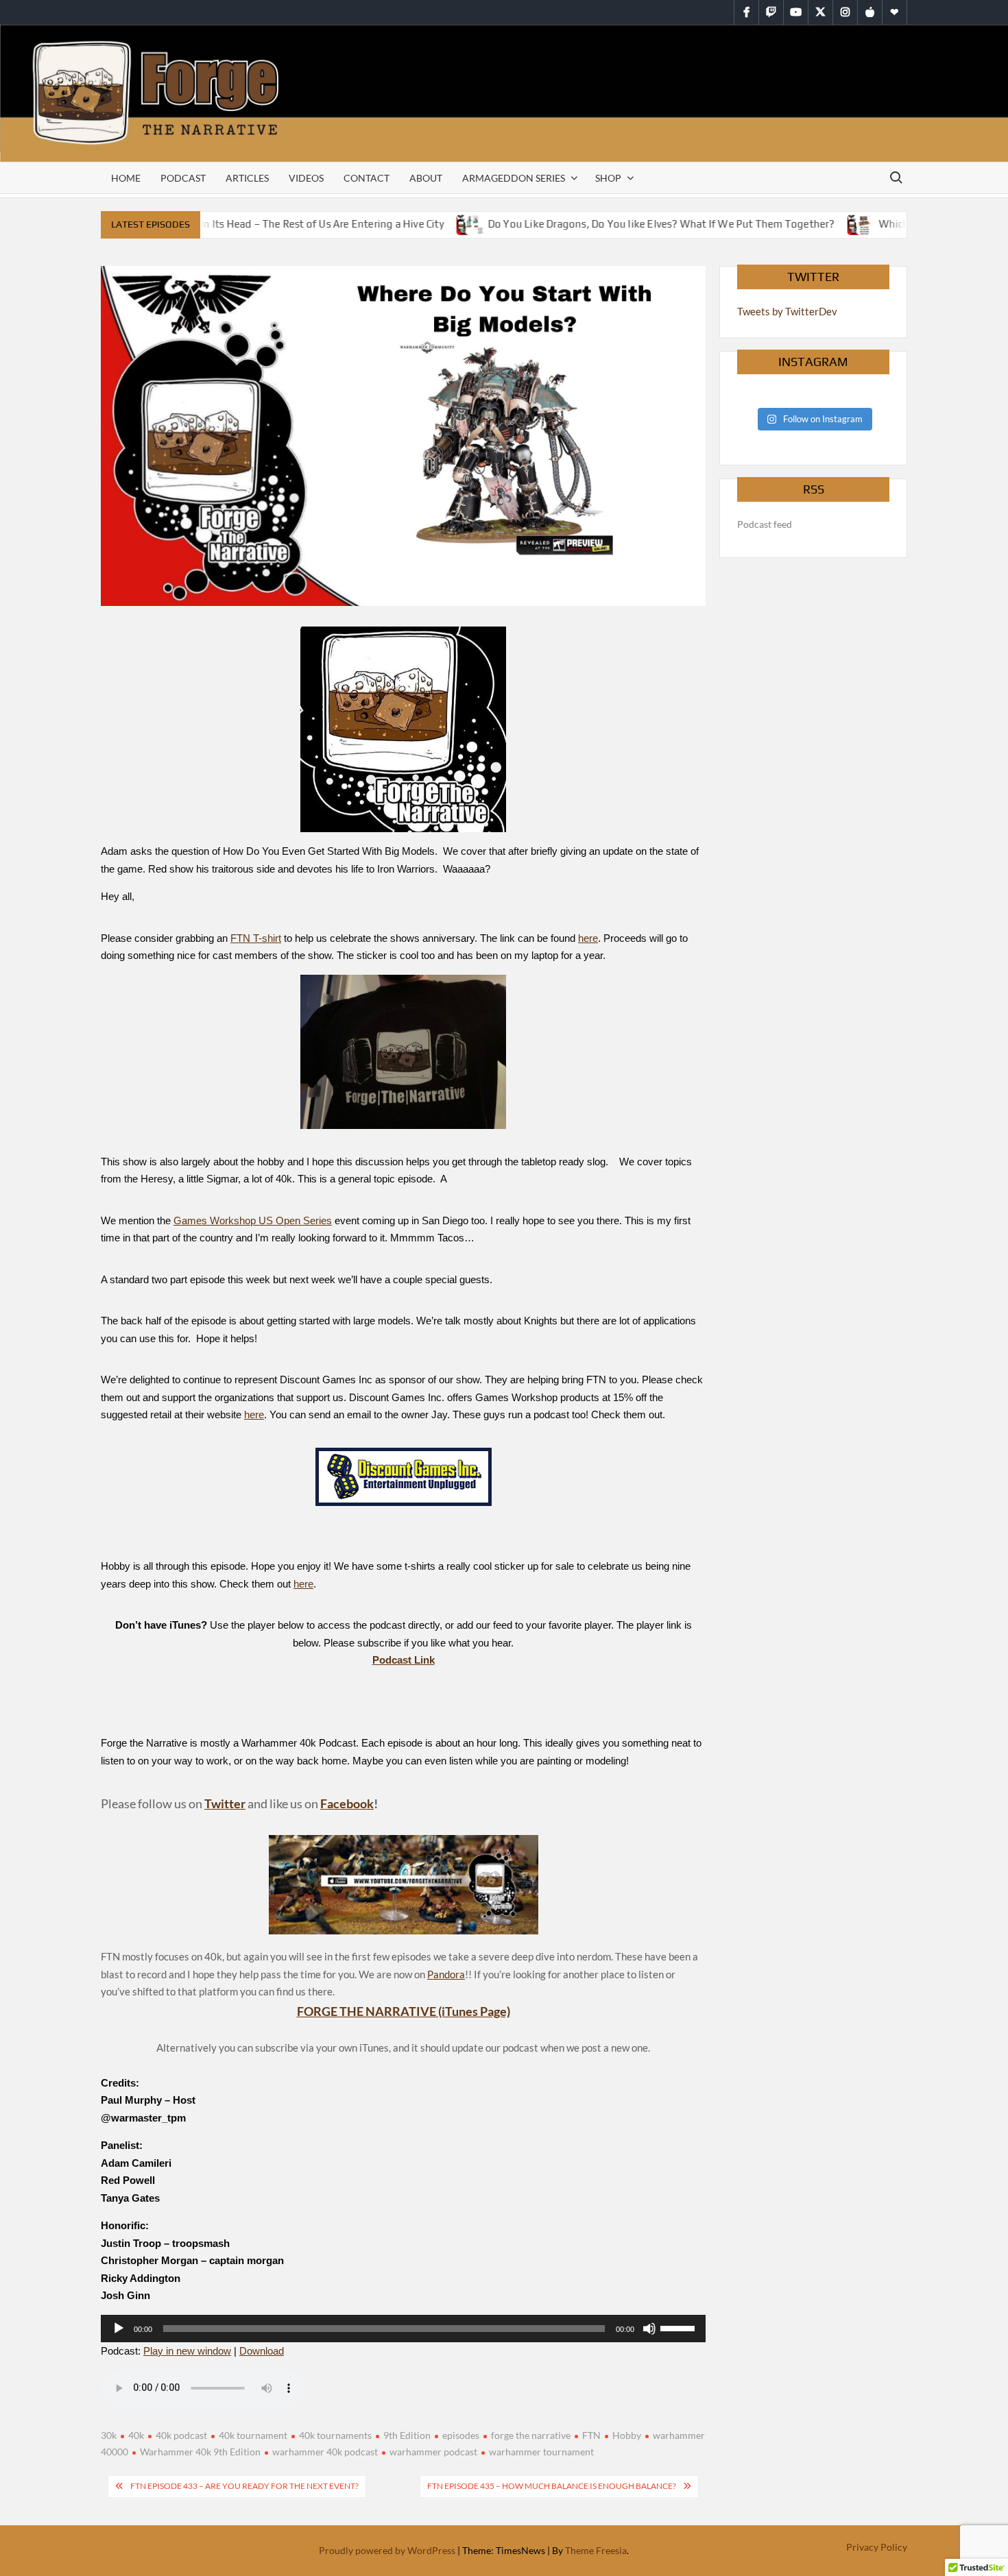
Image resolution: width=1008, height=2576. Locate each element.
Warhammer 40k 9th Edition (200, 2452)
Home (126, 178)
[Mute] (649, 2329)
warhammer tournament (541, 2452)
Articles (247, 178)
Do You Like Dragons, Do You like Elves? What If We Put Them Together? (638, 224)
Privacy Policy (877, 2547)
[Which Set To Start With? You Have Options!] (838, 223)
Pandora (446, 1974)
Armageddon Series (514, 178)
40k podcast (181, 2435)
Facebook (347, 1803)
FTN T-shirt (256, 938)
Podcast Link (404, 1660)
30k (109, 2435)
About (426, 178)
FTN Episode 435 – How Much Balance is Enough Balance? (552, 2486)
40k (136, 2435)
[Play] (119, 2329)
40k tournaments (335, 2435)
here (588, 938)
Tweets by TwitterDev (787, 311)
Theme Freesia (596, 2550)
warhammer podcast (433, 2452)
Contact (367, 178)
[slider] (680, 2327)
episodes (461, 2435)
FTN (591, 2435)
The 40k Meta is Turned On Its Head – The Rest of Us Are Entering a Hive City (240, 224)
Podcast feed (765, 524)
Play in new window (187, 2351)
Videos (306, 178)
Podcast (183, 178)
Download (262, 2351)
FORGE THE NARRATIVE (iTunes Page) (404, 2011)
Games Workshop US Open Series (253, 1220)
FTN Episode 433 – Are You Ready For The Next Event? (244, 2486)
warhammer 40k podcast (325, 2452)
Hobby (627, 2435)
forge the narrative (531, 2435)
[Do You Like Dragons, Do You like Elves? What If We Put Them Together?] (447, 223)
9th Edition (407, 2435)
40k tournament (253, 2435)
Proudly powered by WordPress (387, 2550)
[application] (403, 2329)
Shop (608, 178)
